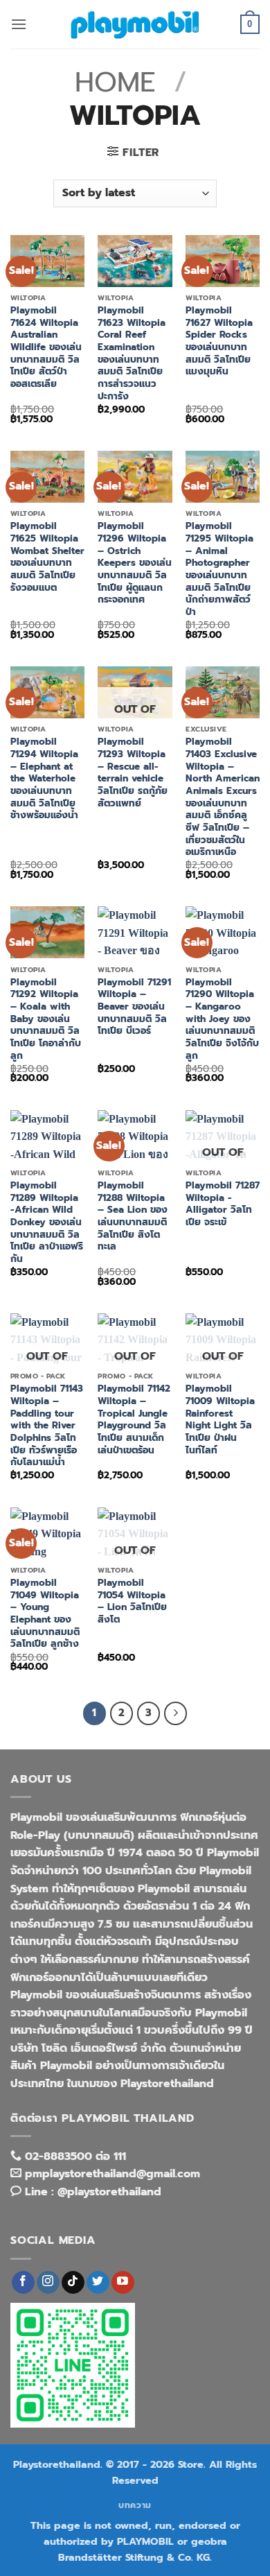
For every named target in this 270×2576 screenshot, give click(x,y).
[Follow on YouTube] (123, 2283)
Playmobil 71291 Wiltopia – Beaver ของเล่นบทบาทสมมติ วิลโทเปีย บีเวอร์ (134, 1007)
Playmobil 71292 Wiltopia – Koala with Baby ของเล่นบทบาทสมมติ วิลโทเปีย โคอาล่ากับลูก (46, 1019)
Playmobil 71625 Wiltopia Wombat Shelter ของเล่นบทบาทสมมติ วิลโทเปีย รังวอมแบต (47, 557)
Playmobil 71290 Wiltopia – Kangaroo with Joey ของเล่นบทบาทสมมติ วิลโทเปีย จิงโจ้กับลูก (222, 1019)
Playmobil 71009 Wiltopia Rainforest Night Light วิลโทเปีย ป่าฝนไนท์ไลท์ (220, 1419)
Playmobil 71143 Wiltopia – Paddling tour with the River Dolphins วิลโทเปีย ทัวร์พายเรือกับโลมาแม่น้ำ (47, 1426)
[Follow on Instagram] (48, 2283)
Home (115, 82)
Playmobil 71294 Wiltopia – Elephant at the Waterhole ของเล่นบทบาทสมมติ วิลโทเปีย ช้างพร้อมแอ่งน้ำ (44, 779)
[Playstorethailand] (135, 24)
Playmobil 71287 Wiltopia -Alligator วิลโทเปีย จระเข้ (223, 1204)
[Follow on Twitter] (98, 2283)
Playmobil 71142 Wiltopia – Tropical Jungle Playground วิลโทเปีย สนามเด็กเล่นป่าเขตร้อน (134, 1419)
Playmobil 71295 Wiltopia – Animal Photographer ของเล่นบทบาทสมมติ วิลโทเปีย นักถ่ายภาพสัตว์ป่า (219, 569)
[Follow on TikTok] (73, 2283)
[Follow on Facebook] (23, 2283)
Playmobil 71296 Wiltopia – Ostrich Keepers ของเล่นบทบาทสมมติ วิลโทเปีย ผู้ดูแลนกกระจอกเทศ (135, 563)
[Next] (176, 1713)
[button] (19, 24)
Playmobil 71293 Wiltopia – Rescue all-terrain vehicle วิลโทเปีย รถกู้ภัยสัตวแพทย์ (133, 772)
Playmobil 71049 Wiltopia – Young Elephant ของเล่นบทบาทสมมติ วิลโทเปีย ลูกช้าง (45, 1614)
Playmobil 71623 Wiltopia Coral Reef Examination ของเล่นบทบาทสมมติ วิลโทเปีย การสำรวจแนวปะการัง (132, 353)
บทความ (135, 2505)
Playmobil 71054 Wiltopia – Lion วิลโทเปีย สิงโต (132, 1601)
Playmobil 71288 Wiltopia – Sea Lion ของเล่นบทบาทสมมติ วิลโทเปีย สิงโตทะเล (133, 1216)
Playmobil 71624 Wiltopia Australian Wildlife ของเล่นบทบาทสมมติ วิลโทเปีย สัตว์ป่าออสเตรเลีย (46, 347)
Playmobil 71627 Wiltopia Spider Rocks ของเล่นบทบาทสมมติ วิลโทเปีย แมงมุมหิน (219, 341)
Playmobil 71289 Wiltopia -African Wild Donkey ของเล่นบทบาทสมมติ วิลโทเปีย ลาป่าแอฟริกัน (47, 1222)
